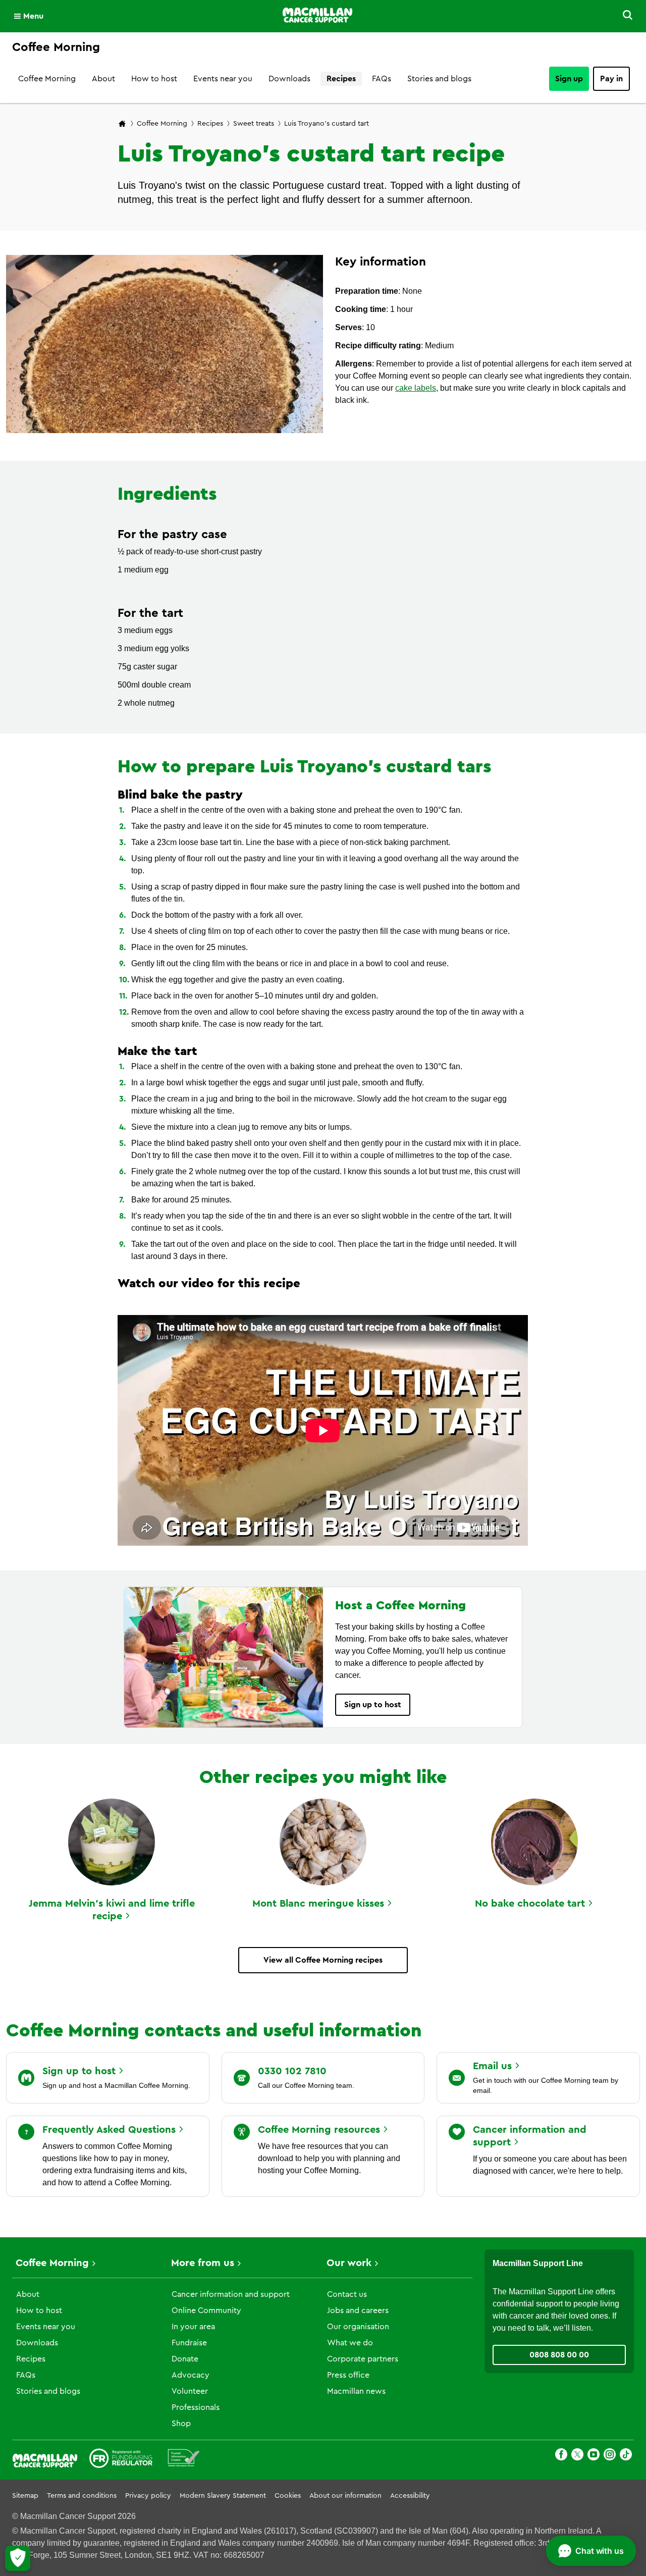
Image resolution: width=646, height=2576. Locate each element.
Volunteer (190, 2391)
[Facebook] (561, 2456)
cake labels (416, 388)
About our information (345, 2496)
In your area (193, 2327)
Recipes (341, 79)
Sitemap (25, 2496)
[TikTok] (626, 2456)
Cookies (288, 2496)
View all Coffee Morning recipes (323, 1960)
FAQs (382, 79)
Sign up (569, 79)
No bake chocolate (530, 1904)
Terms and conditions (82, 2496)
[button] (622, 16)
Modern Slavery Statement (223, 2496)
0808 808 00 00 (559, 2355)
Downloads (289, 79)
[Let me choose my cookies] (18, 2558)
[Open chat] (591, 2551)
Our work (349, 2263)
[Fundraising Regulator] (121, 2460)
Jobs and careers (358, 2310)
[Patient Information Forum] (184, 2460)
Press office (348, 2375)
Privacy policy (148, 2496)
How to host (154, 79)
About (103, 79)
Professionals (196, 2407)
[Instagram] (610, 2456)
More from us (203, 2263)
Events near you (223, 79)
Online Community (206, 2310)
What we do (350, 2343)
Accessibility (410, 2496)
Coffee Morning (47, 79)
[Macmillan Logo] (317, 16)
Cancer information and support (231, 2294)
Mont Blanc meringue (318, 1904)
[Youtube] (594, 2456)
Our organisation (358, 2327)
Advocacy (191, 2375)
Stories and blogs (439, 79)
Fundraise (189, 2343)
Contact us (347, 2294)
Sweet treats (254, 124)
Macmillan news (356, 2391)
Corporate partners (363, 2359)
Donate (185, 2359)
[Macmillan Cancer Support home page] (122, 124)
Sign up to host (373, 1705)
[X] (577, 2456)
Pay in (611, 79)
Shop (181, 2424)
